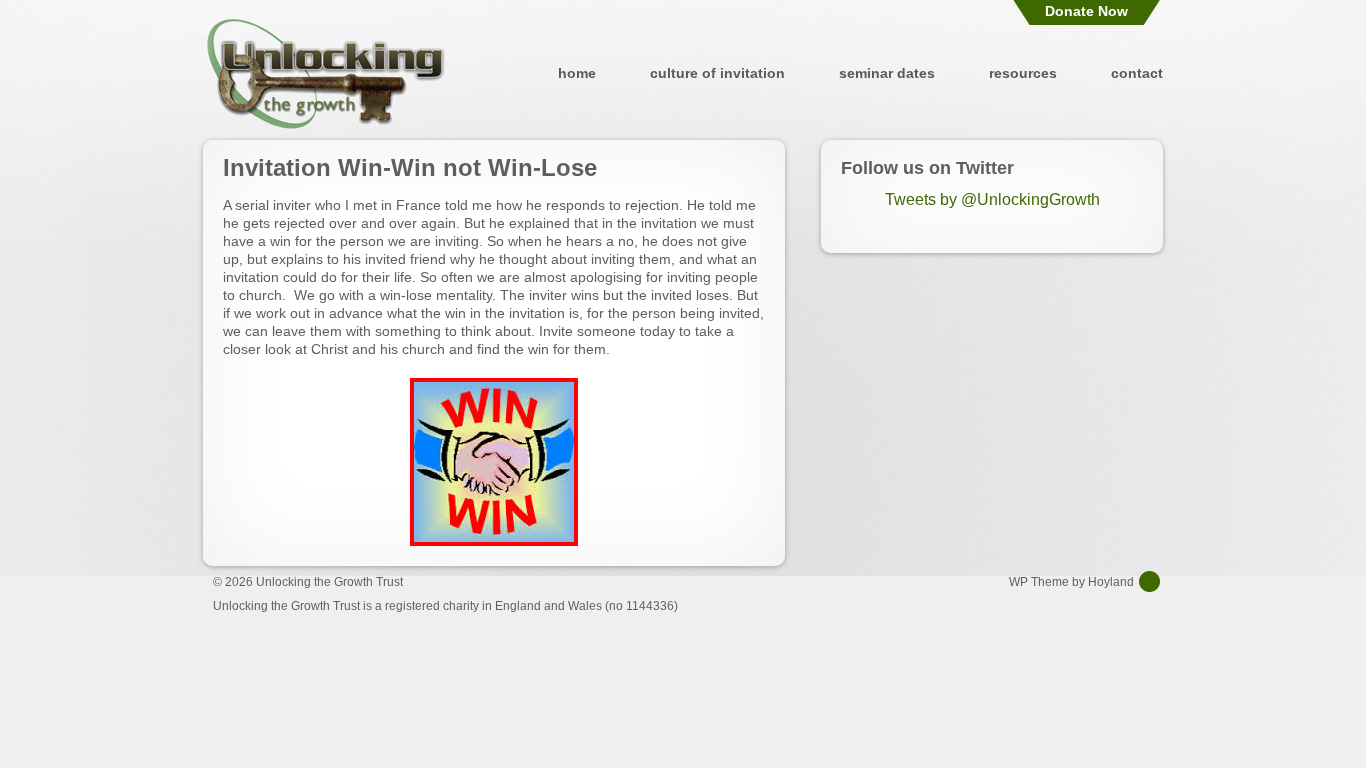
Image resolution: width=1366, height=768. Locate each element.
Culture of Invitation (717, 73)
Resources (1023, 73)
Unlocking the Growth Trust (326, 73)
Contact (1137, 73)
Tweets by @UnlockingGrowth (992, 199)
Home (577, 73)
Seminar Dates (887, 73)
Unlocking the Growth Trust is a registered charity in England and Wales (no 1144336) (445, 606)
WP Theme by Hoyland (1071, 582)
